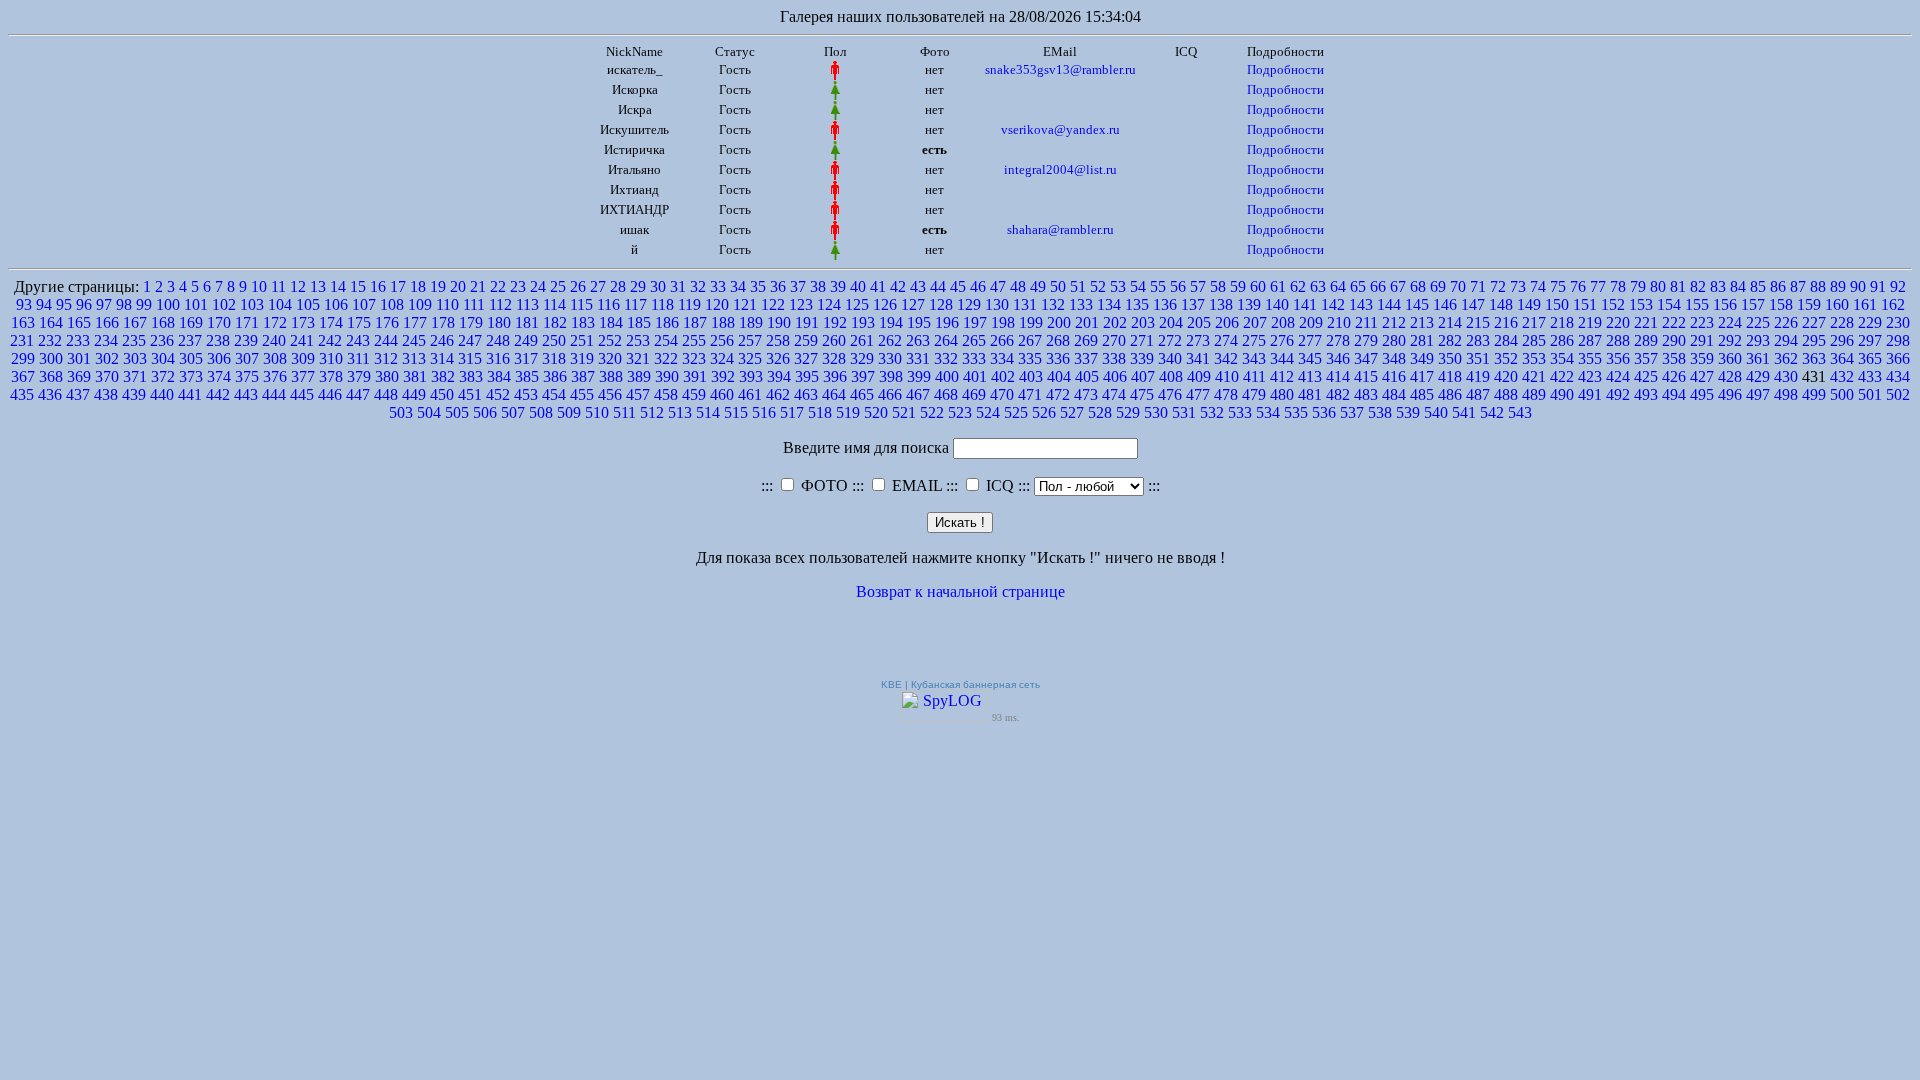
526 (1044, 412)
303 (135, 358)
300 (51, 358)
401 (975, 376)
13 (318, 286)
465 (862, 394)
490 (1562, 394)
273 (1198, 340)
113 (527, 304)
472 (1058, 394)
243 (358, 340)
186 (667, 322)
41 (878, 286)
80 (1658, 286)
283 (1478, 340)
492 (1618, 394)
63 (1318, 286)
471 (1030, 394)
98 (124, 304)
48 (1018, 286)
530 (1156, 412)
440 (162, 394)
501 (1870, 394)
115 (581, 304)
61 (1278, 286)
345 (1310, 358)
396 (835, 376)
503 (401, 412)
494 (1674, 394)
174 (331, 322)
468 (946, 394)
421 (1534, 376)
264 (946, 340)
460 (722, 394)
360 (1730, 358)
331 (918, 358)
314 (442, 358)
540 (1436, 412)
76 (1578, 286)
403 (1031, 376)
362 (1786, 358)
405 (1087, 376)
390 (667, 376)
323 (694, 358)
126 (885, 304)
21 (478, 286)
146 (1445, 304)
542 (1492, 412)
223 (1702, 322)
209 (1311, 322)
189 (751, 322)
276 (1282, 340)
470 (1002, 394)
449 (414, 394)
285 (1534, 340)
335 (1030, 358)
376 (275, 376)
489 (1534, 394)
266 (1002, 340)
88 (1818, 286)
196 (947, 322)
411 (1254, 376)
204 (1171, 322)
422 (1562, 376)
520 (876, 412)
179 (471, 322)
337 (1086, 358)
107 (364, 304)
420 (1506, 376)
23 (518, 286)
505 (457, 412)
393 (751, 376)
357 (1646, 358)
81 (1678, 286)
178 (443, 322)
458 (666, 394)
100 (168, 304)
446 (330, 394)
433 (1870, 376)
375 (247, 376)
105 (308, 304)
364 (1842, 358)
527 (1072, 412)
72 (1498, 286)
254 (666, 340)
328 (834, 358)
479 (1254, 394)
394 (779, 376)
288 (1618, 340)
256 (722, 340)
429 (1758, 376)
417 (1422, 376)
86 (1778, 286)
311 (358, 358)
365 (1870, 358)
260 (834, 340)
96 (84, 304)
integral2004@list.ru (1060, 169)
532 (1212, 412)
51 (1078, 286)
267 (1030, 340)
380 (387, 376)
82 (1698, 286)
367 (23, 376)
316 (498, 358)
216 (1506, 322)
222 (1674, 322)
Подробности (1285, 69)
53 (1118, 286)
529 (1128, 412)
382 (443, 376)
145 (1417, 304)
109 (420, 304)
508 (541, 412)
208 (1283, 322)
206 (1227, 322)
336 (1058, 358)
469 (974, 394)
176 (387, 322)
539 (1408, 412)
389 (639, 376)
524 (988, 412)
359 (1702, 358)
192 (835, 322)
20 (458, 286)
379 (359, 376)
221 (1646, 322)
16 (378, 286)
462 (778, 394)
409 (1199, 376)
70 (1458, 286)
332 (946, 358)
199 (1031, 322)
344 (1282, 358)
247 (470, 340)
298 (1898, 340)
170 (219, 322)
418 (1450, 376)
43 (918, 286)
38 (818, 286)
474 (1114, 394)
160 (1837, 304)
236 (162, 340)
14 (338, 286)
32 (698, 286)
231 (22, 340)
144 (1389, 304)
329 (862, 358)
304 (163, 358)
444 (274, 394)
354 (1562, 358)
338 (1114, 358)
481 (1310, 394)
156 (1725, 304)
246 (442, 340)
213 (1422, 322)
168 (163, 322)
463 (806, 394)
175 (359, 322)
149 (1529, 304)
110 (447, 304)
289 (1646, 340)
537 (1352, 412)
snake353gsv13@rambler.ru (1060, 69)
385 (527, 376)
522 (932, 412)
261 (862, 340)
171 (247, 322)
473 (1086, 394)
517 (792, 412)
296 (1842, 340)
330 (890, 358)
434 (1898, 376)
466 (890, 394)
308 (275, 358)
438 (106, 394)
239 (246, 340)
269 (1086, 340)
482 (1338, 394)
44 (938, 286)
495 (1702, 394)
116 (608, 304)
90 (1858, 286)
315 (470, 358)
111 (474, 304)
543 (1520, 412)
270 (1114, 340)
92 (1898, 286)
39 (838, 286)
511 (624, 412)
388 (611, 376)
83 (1718, 286)
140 (1277, 304)
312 (386, 358)
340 (1170, 358)
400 (947, 376)
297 (1870, 340)
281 (1422, 340)
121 (745, 304)
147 (1473, 304)
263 (918, 340)
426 (1674, 376)
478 (1226, 394)
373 (191, 376)
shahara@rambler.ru (1060, 229)
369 (79, 376)
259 (806, 340)
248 (498, 340)
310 (331, 358)
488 (1506, 394)
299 (23, 358)
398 (891, 376)
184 (611, 322)
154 (1669, 304)
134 (1109, 304)
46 (978, 286)
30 (658, 286)
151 (1585, 304)
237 (190, 340)
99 (144, 304)
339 (1142, 358)
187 (695, 322)
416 (1394, 376)
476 (1170, 394)
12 (298, 286)
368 (51, 376)
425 (1646, 376)
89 (1838, 286)
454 (554, 394)
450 (442, 394)
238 (218, 340)
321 (638, 358)
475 (1142, 394)
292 (1730, 340)
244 (386, 340)
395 (807, 376)
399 (919, 376)
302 (107, 358)
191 (807, 322)
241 (302, 340)
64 (1338, 286)
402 (1003, 376)
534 (1268, 412)
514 (708, 412)
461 (750, 394)
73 (1518, 286)
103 (252, 304)
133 (1081, 304)
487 (1478, 394)
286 (1562, 340)
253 (638, 340)
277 (1310, 340)
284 (1506, 340)
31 (678, 286)
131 (1025, 304)
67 (1398, 286)
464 (834, 394)
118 (662, 304)
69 (1438, 286)
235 (134, 340)
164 (51, 322)
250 (554, 340)
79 (1638, 286)
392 (723, 376)
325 (750, 358)
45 (958, 286)
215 (1478, 322)
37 (798, 286)
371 (135, 376)
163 (23, 322)
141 (1305, 304)
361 (1758, 358)
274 (1226, 340)
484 (1394, 394)
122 (773, 304)
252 (610, 340)
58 (1218, 286)
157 (1753, 304)
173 (303, 322)
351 (1478, 358)
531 (1184, 412)
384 (499, 376)
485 (1422, 394)
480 (1282, 394)
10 (259, 286)
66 (1378, 286)
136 (1165, 304)
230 (1898, 322)
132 (1053, 304)
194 (891, 322)
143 (1361, 304)
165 (79, 322)
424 (1618, 376)
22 (498, 286)
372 (163, 376)
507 (513, 412)
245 (414, 340)
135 (1137, 304)
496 (1730, 394)
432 (1842, 376)
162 (1893, 304)
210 (1339, 322)
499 (1814, 394)
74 (1538, 286)
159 (1809, 304)
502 (1898, 394)
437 (78, 394)
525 (1016, 412)
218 (1562, 322)
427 (1702, 376)
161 (1865, 304)
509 (569, 412)
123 (801, 304)
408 (1171, 376)
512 (652, 412)
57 (1198, 286)
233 (78, 340)
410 (1227, 376)
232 (50, 340)
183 (583, 322)
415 (1366, 376)
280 (1394, 340)
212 (1394, 322)
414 (1338, 376)
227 (1814, 322)
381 (415, 376)
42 (898, 286)
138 (1221, 304)
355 (1590, 358)
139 (1249, 304)
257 (750, 340)
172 (275, 322)
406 (1115, 376)
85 (1758, 286)
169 (191, 322)
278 (1338, 340)
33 (718, 286)
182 (555, 322)
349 (1422, 358)
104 (280, 304)
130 (997, 304)
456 (610, 394)
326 (778, 358)
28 (618, 286)
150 (1557, 304)
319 (582, 358)
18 (418, 286)
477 (1198, 394)
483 (1366, 394)
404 (1059, 376)
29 (638, 286)
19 (438, 286)
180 (499, 322)
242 (330, 340)
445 (302, 394)
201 (1087, 322)
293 (1758, 340)
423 (1590, 376)
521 (904, 412)
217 (1534, 322)
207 (1255, 322)
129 (969, 304)
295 (1814, 340)
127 (913, 304)
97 (104, 304)
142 (1333, 304)
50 (1058, 286)
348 (1394, 358)
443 (246, 394)
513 (680, 412)
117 (635, 304)
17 (398, 286)
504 (429, 412)
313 (414, 358)
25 (558, 286)
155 (1697, 304)
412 (1282, 376)
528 (1100, 412)
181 (527, 322)
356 (1618, 358)
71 (1478, 286)
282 (1450, 340)
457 (638, 394)
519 (848, 412)
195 (919, 322)
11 (278, 286)
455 (582, 394)
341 (1198, 358)
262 (890, 340)
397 (863, 376)
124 (829, 304)
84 (1738, 286)
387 (583, 376)
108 (392, 304)
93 (24, 304)
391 (695, 376)
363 (1814, 358)
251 (582, 340)
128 (941, 304)
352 (1506, 358)
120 (717, 304)
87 (1798, 286)
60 (1258, 286)
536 (1324, 412)
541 (1464, 412)
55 (1158, 286)
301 (79, 358)
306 (219, 358)
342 (1226, 358)
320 (610, 358)
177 (415, 322)
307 (247, 358)
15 (358, 286)
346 (1338, 358)
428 (1730, 376)
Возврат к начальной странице (960, 591)
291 (1702, 340)
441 (190, 394)
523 (960, 412)
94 (44, 304)
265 (974, 340)
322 (666, 358)
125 (857, 304)
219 (1590, 322)
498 (1786, 394)
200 (1059, 322)
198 (1003, 322)
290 (1674, 340)
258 (778, 340)
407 (1143, 376)
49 (1038, 286)
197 (975, 322)
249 (526, 340)
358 (1674, 358)
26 (578, 286)
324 (722, 358)
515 (736, 412)
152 (1613, 304)
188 (723, 322)
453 (526, 394)
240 (274, 340)
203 (1143, 322)
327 (806, 358)
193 (863, 322)
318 (554, 358)
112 (500, 304)
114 (554, 304)
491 (1590, 394)
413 (1310, 376)
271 (1142, 340)
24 (538, 286)
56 (1178, 286)
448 (386, 394)
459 (694, 394)
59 (1238, 286)
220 (1618, 322)
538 (1380, 412)
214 (1450, 322)
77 (1598, 286)
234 (106, 340)
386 (555, 376)
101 (196, 304)
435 (22, 394)
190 (779, 322)
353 (1534, 358)
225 (1758, 322)
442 (218, 394)
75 (1558, 286)
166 (107, 322)
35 (758, 286)
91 (1878, 286)
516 (764, 412)
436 (50, 394)
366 (1898, 358)
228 (1842, 322)
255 (694, 340)
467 (918, 394)
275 (1254, 340)
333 (974, 358)
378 (331, 376)
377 (303, 376)
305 (191, 358)
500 (1842, 394)
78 (1618, 286)
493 (1646, 394)
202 (1115, 322)
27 (598, 286)
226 (1786, 322)
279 (1366, 340)
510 (597, 412)
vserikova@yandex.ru (1060, 129)
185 (639, 322)
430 (1786, 376)
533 (1240, 412)
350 (1450, 358)
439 (134, 394)
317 (526, 358)
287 (1590, 340)
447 (358, 394)
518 (820, 412)
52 (1098, 286)
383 (471, 376)
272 (1170, 340)
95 (64, 304)
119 (689, 304)
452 (498, 394)
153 (1641, 304)
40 (858, 286)
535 (1296, 412)
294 (1786, 340)
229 (1870, 322)
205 (1199, 322)
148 (1501, 304)
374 (219, 376)
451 (470, 394)
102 (224, 304)
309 (303, 358)
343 (1254, 358)
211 (1366, 322)
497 (1758, 394)
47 (998, 286)
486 (1450, 394)
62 (1298, 286)
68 (1418, 286)
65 (1358, 286)
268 (1058, 340)
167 (135, 322)
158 (1781, 304)
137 (1193, 304)
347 (1366, 358)
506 (485, 412)
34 (738, 286)
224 (1730, 322)
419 (1478, 376)
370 (107, 376)
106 (336, 304)
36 (778, 286)
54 (1138, 286)
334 (1002, 358)
